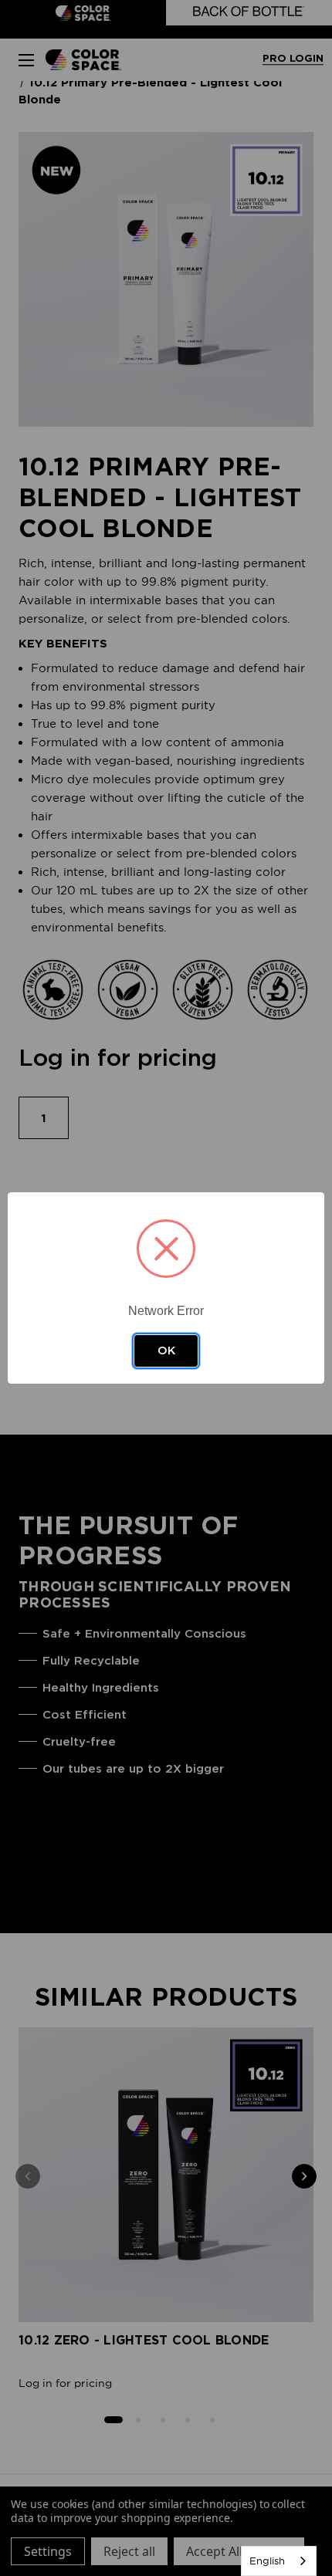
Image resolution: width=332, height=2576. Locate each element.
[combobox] (279, 2561)
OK (166, 1350)
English (267, 2561)
